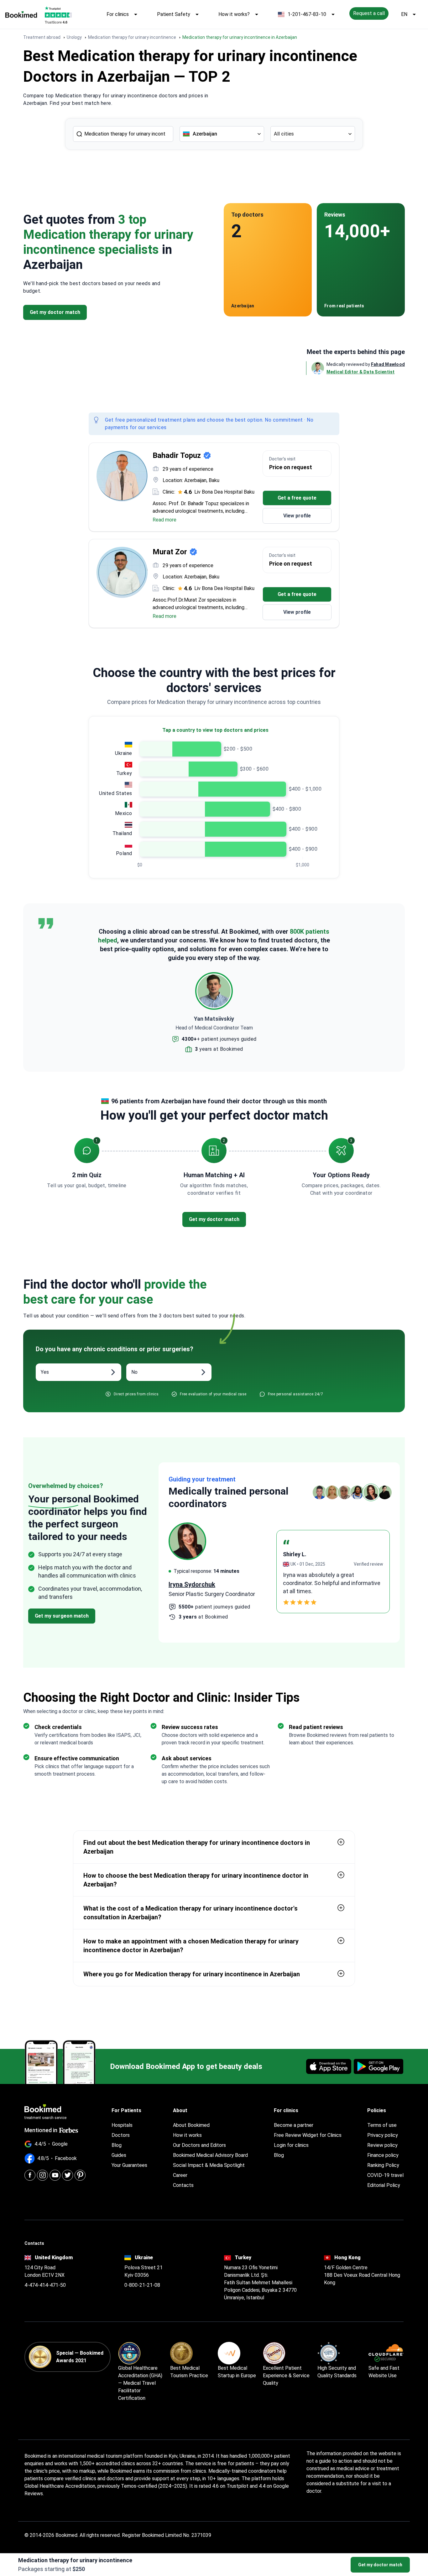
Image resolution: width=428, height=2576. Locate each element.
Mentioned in (41, 2130)
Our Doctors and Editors (199, 2145)
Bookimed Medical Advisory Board (210, 2155)
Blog (117, 2145)
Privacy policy (383, 2135)
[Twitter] (68, 2175)
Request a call (369, 13)
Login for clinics (291, 2145)
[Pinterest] (80, 2175)
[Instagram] (42, 2175)
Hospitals (122, 2125)
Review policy (382, 2145)
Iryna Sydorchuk (192, 1584)
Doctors (121, 2135)
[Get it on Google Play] (378, 2066)
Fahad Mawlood (388, 364)
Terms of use (382, 2125)
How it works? (234, 14)
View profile (297, 516)
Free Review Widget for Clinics (308, 2135)
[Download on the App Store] (329, 2066)
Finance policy (383, 2155)
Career (180, 2175)
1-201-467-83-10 (307, 14)
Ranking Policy (383, 2165)
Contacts (183, 2185)
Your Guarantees (129, 2165)
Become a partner (294, 2125)
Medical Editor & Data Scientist (361, 372)
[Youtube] (55, 2175)
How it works (187, 2135)
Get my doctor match (380, 2565)
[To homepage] (21, 14)
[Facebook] (30, 2175)
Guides (119, 2155)
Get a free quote (297, 498)
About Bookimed (191, 2125)
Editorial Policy (384, 2185)
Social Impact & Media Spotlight (209, 2165)
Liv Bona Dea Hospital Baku (224, 492)
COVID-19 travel (385, 2175)
